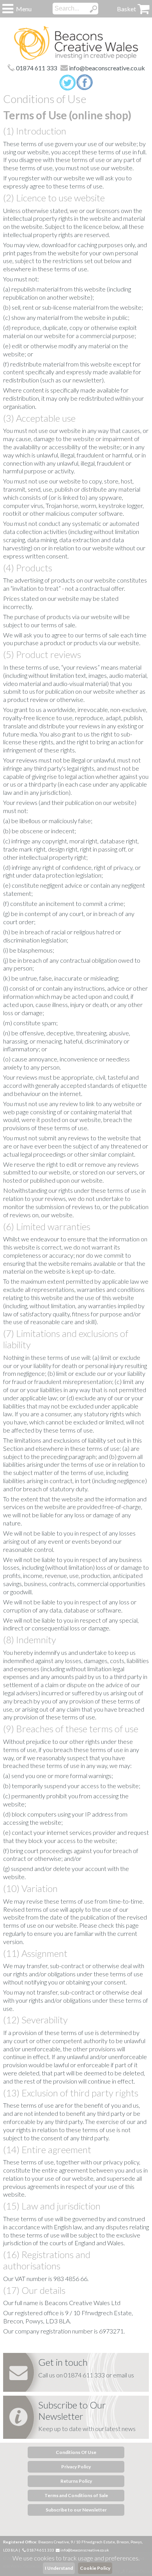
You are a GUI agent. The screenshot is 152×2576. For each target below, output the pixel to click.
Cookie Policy (95, 2568)
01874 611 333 (36, 68)
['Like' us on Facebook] (85, 83)
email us (124, 2375)
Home (76, 43)
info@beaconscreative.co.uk (107, 68)
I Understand (59, 2568)
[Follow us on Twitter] (67, 83)
